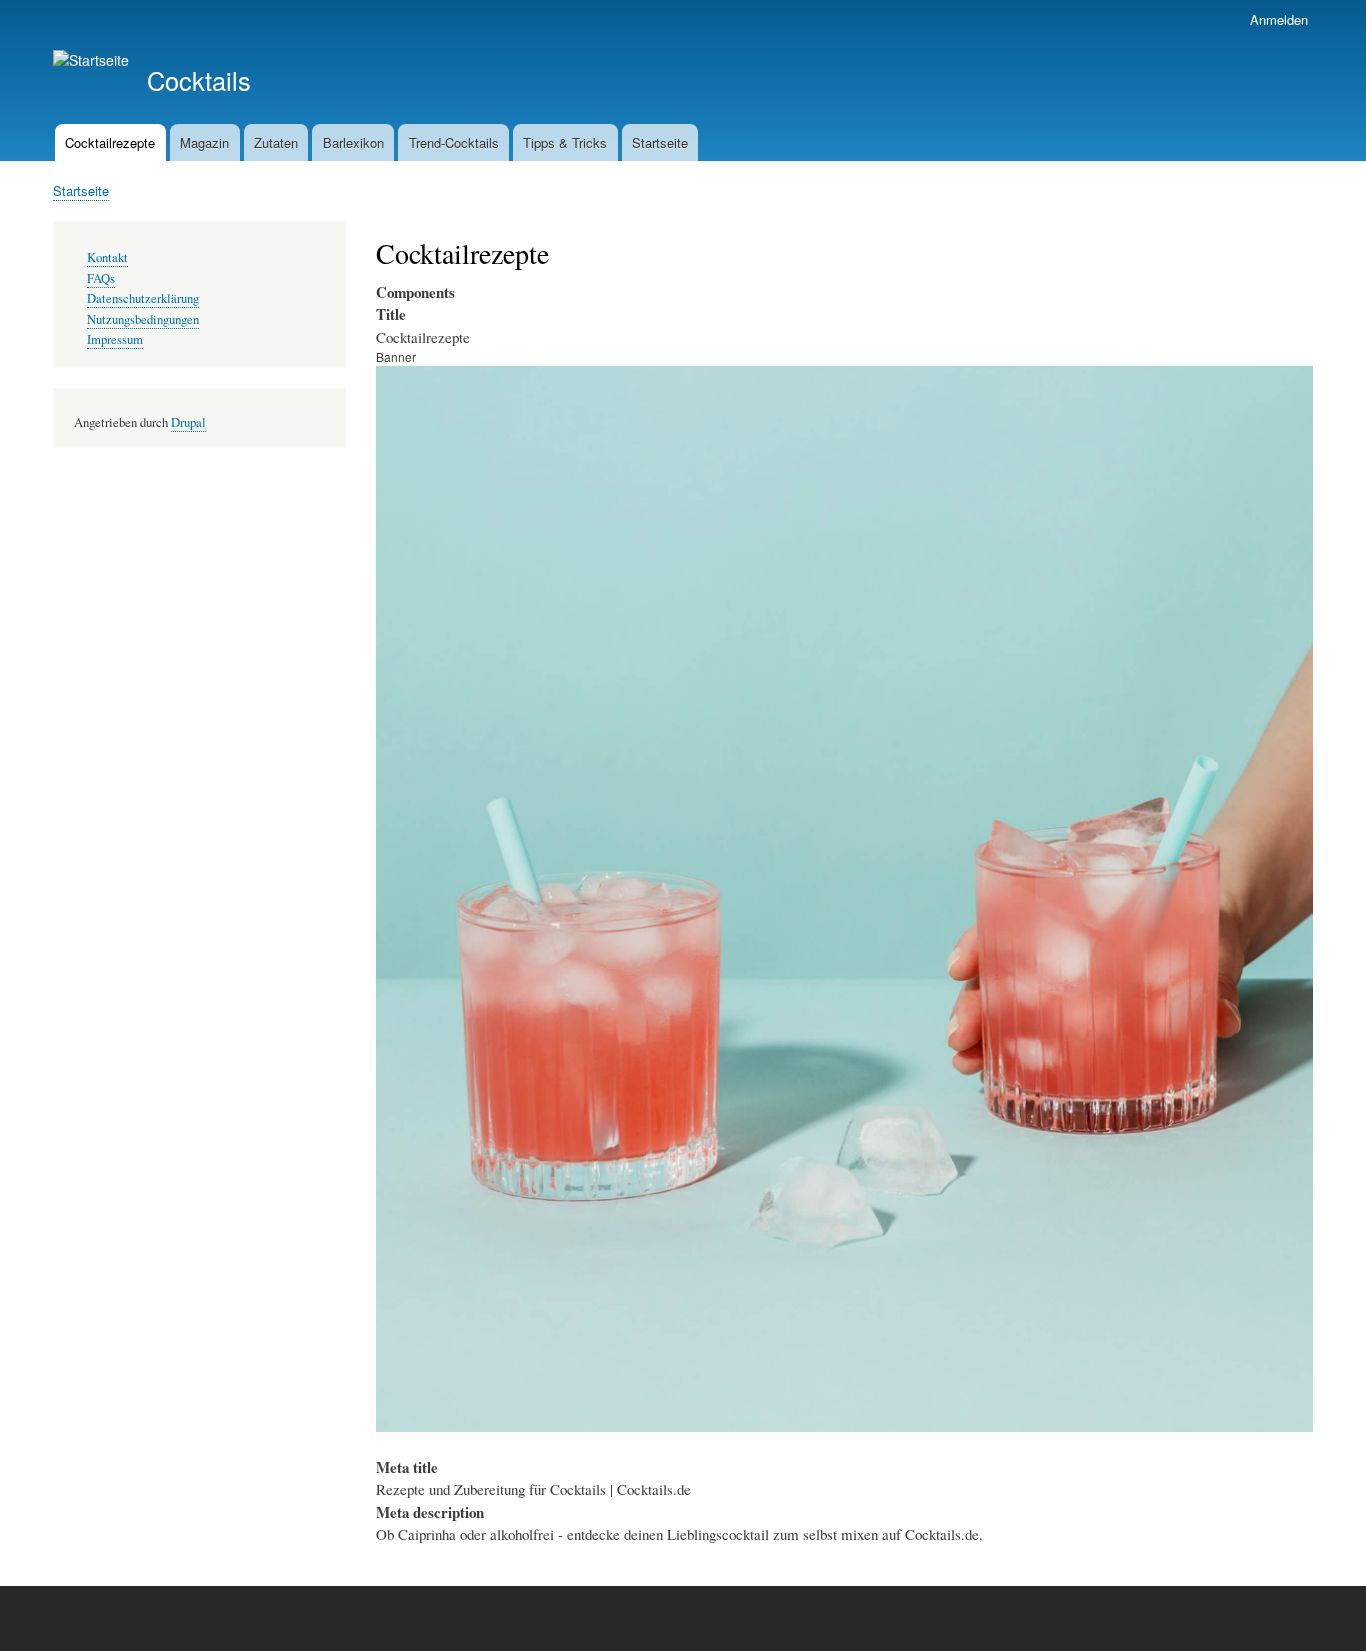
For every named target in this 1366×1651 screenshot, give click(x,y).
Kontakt (107, 257)
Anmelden (1279, 19)
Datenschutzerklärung (143, 298)
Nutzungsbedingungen (143, 319)
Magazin (204, 142)
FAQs (101, 278)
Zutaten (276, 142)
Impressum (115, 339)
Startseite (660, 142)
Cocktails (199, 80)
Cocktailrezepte (110, 142)
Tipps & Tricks (565, 142)
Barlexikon (353, 142)
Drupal (188, 422)
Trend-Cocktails (454, 142)
